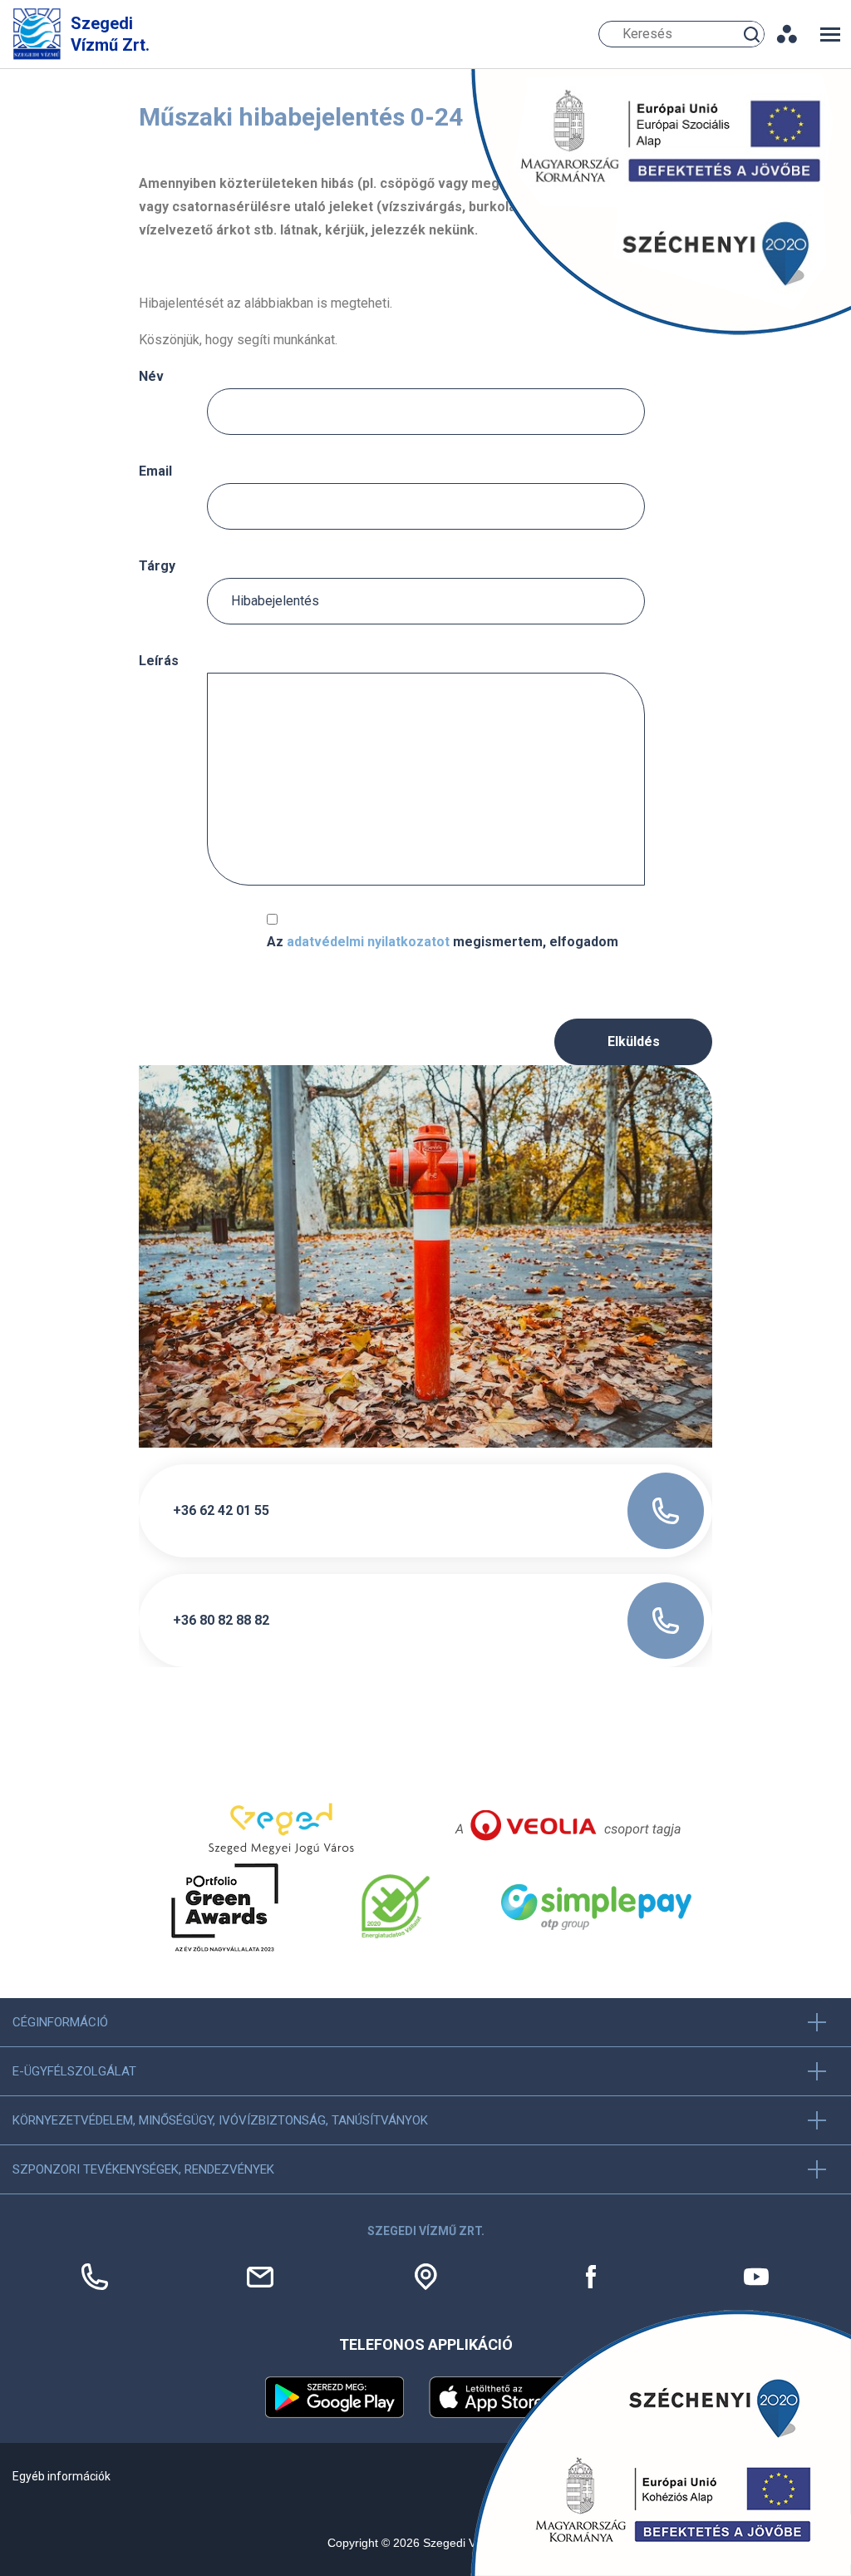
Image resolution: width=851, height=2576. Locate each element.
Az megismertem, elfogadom (443, 942)
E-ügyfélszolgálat (74, 2071)
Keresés (754, 34)
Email (155, 471)
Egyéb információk (61, 2476)
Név (151, 376)
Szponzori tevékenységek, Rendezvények (143, 2169)
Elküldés (634, 1041)
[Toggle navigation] (830, 35)
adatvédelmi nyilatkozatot (368, 942)
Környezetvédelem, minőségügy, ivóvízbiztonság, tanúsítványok (220, 2120)
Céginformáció (60, 2022)
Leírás (159, 661)
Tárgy (157, 566)
